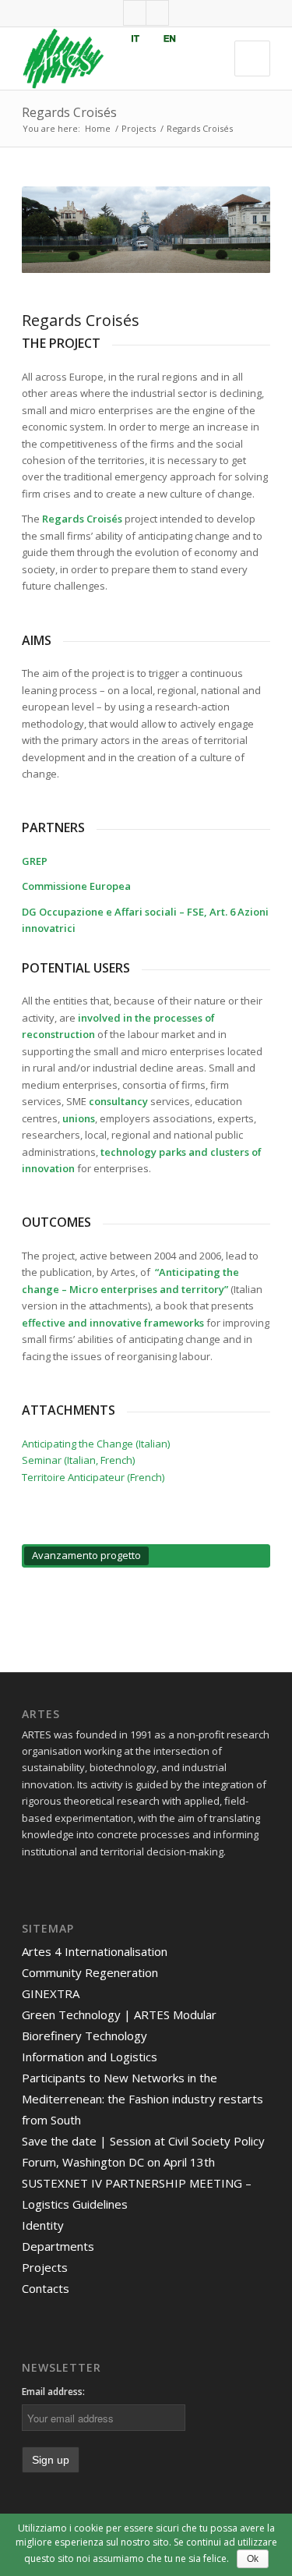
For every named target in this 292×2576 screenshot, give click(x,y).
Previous (57, 230)
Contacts (46, 2288)
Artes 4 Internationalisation (95, 1951)
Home (98, 128)
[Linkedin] (157, 13)
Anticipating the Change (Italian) (96, 1444)
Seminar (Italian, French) (78, 1460)
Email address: (53, 2392)
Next (235, 230)
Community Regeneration (90, 1972)
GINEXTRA (51, 1993)
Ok (253, 2559)
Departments (58, 2246)
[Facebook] (135, 13)
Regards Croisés (69, 112)
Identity (43, 2225)
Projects (139, 128)
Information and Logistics (90, 2057)
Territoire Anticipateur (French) (93, 1477)
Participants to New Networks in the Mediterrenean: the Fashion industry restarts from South (142, 2099)
